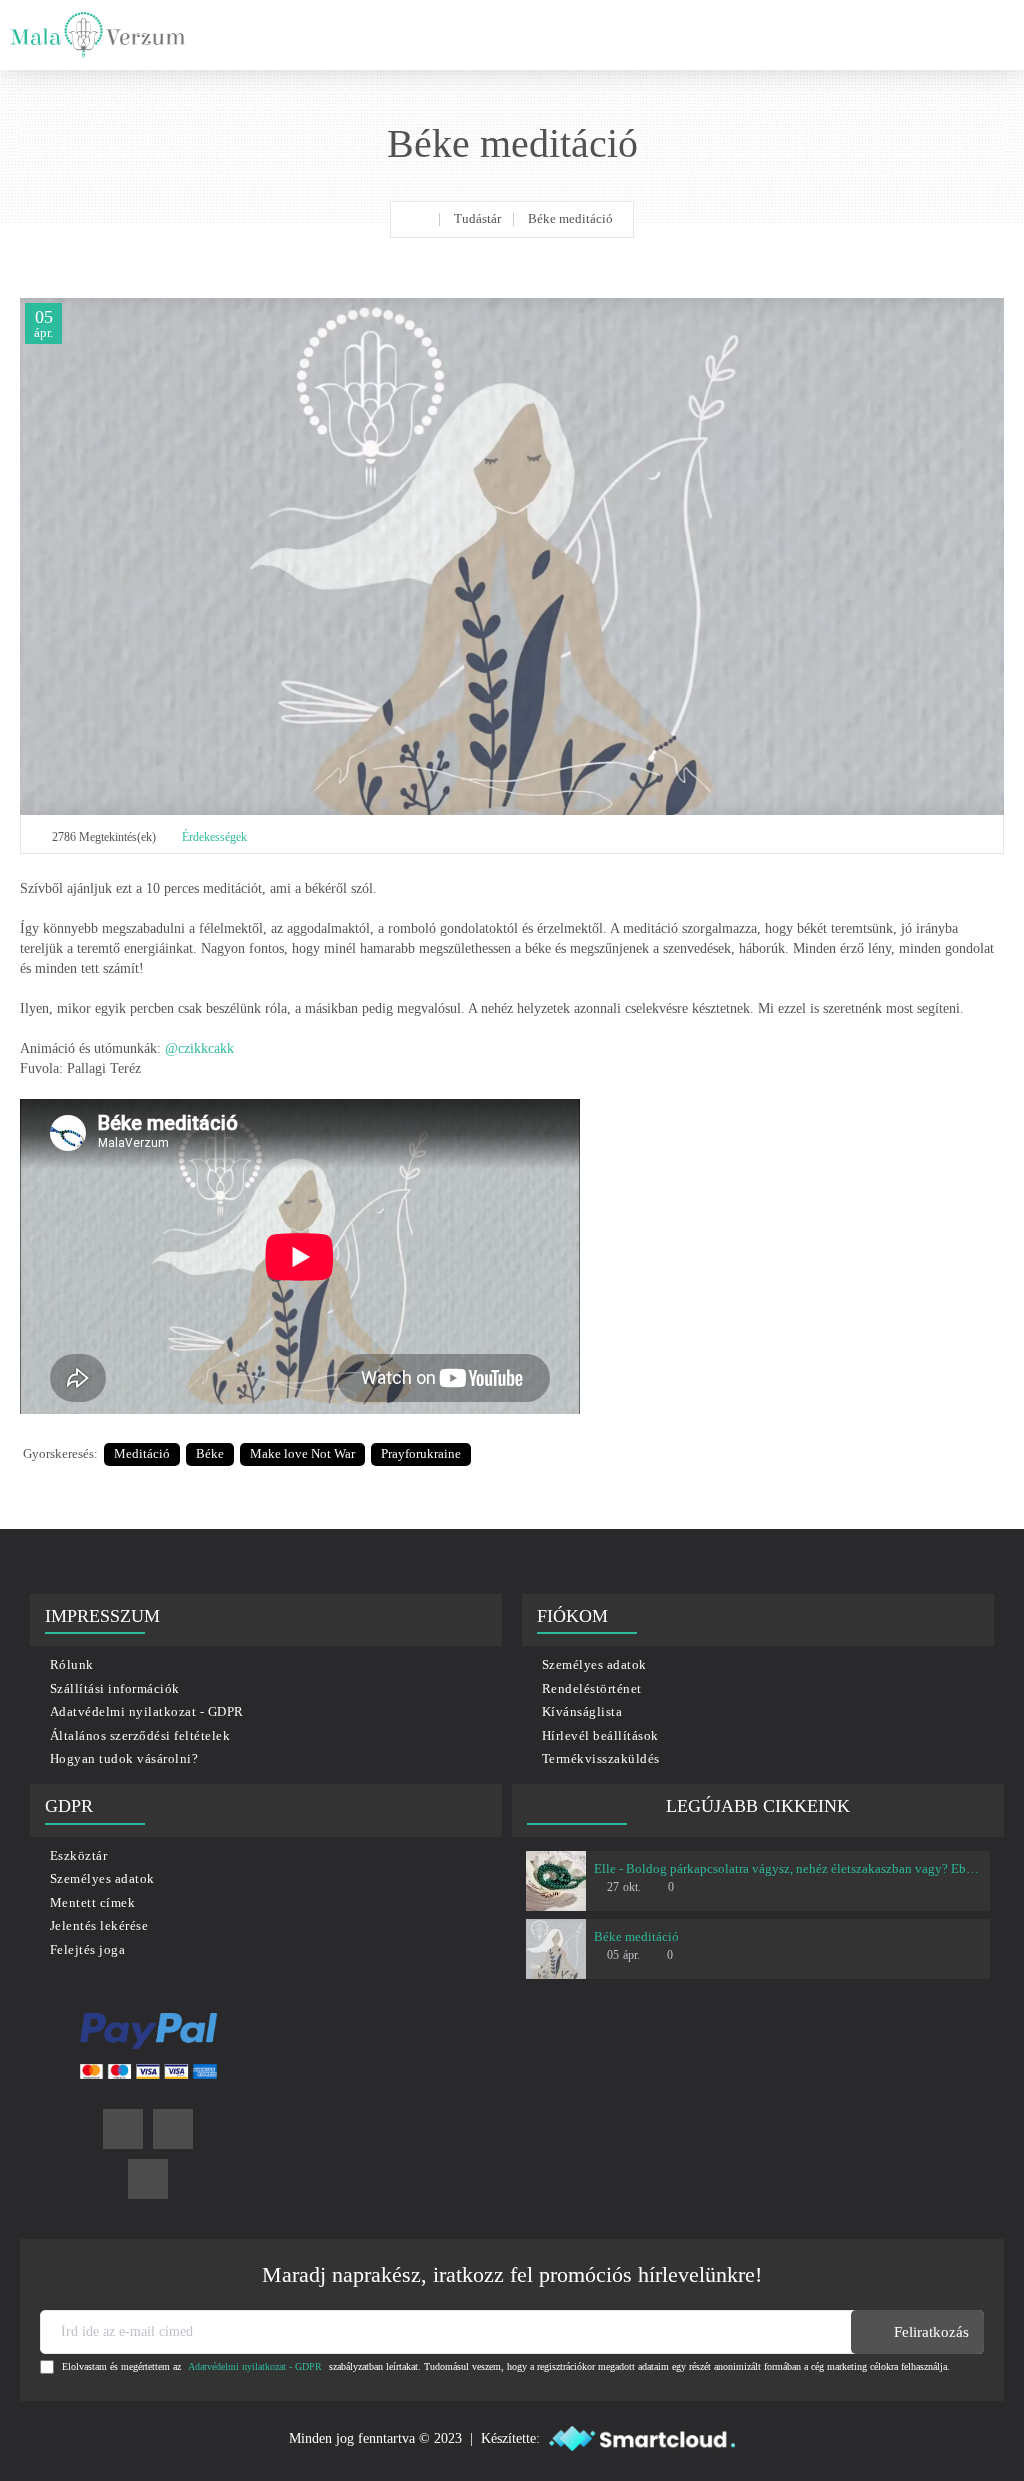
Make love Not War (302, 1453)
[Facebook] (123, 2129)
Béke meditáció (636, 1936)
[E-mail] (148, 2179)
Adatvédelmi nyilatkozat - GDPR (255, 2366)
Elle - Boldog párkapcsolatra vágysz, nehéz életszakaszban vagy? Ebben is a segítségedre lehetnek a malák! (788, 1868)
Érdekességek (214, 837)
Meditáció (142, 1453)
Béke (210, 1453)
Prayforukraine (421, 1453)
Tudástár (477, 218)
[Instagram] (173, 2129)
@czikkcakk (199, 1048)
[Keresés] (954, 35)
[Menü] (911, 35)
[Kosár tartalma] (994, 35)
